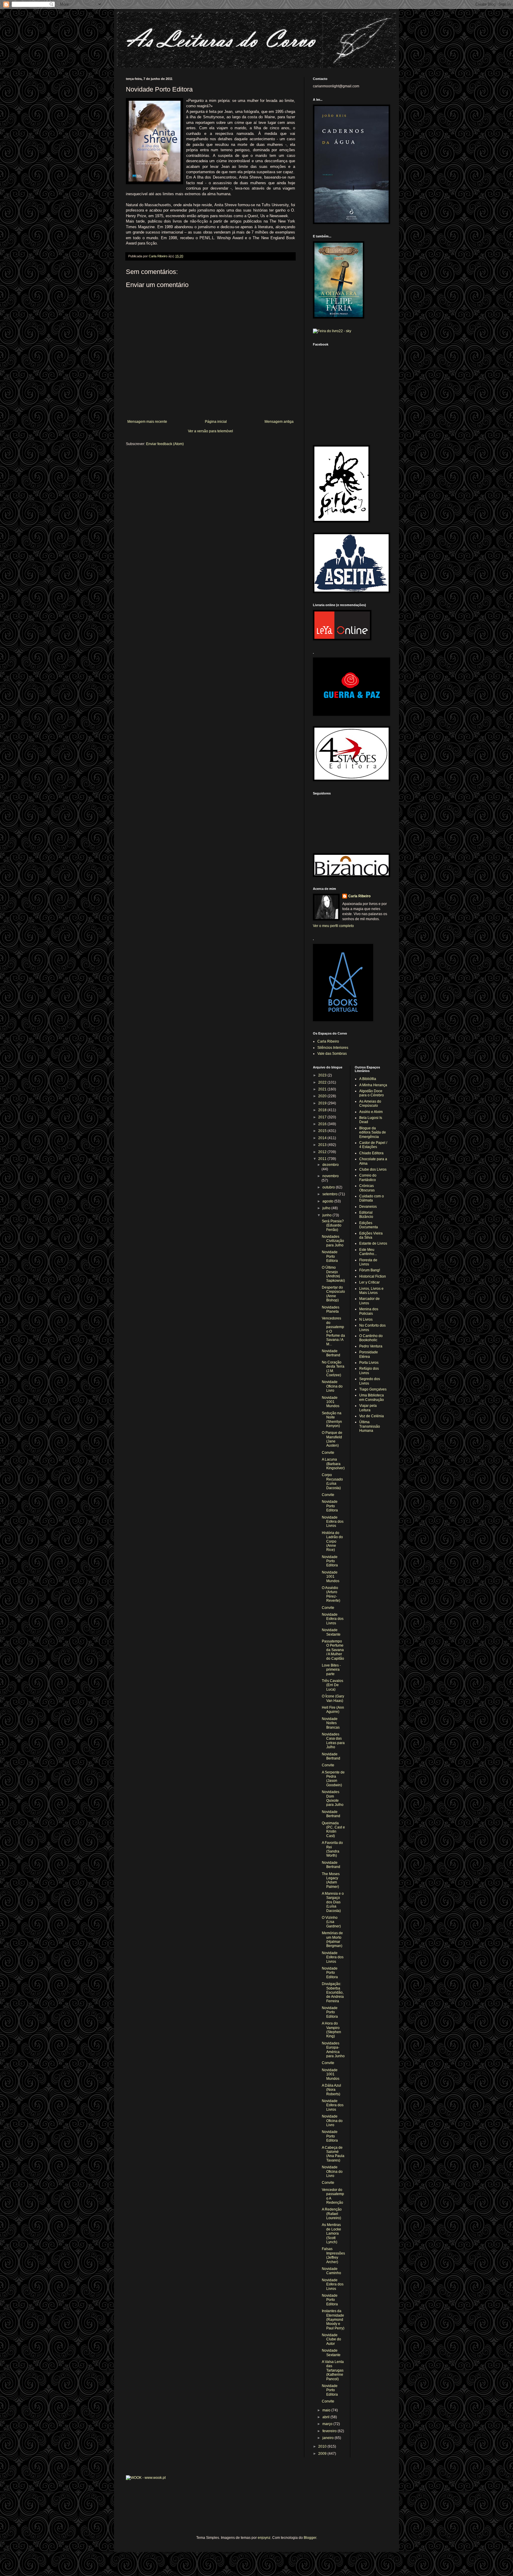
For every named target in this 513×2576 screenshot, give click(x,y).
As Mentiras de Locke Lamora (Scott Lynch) (331, 2233)
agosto (328, 1201)
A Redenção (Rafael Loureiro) (332, 2214)
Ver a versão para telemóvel (210, 431)
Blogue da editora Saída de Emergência (373, 1132)
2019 (323, 1103)
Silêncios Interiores (333, 1048)
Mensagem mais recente (147, 422)
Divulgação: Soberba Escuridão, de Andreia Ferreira (333, 1992)
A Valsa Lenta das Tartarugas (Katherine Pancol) (333, 2370)
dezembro (331, 1165)
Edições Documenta (369, 1225)
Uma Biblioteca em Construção (372, 1397)
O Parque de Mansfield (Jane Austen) (332, 1439)
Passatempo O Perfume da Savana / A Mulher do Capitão (333, 1650)
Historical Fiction (373, 1276)
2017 (323, 1117)
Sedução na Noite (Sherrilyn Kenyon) (332, 1419)
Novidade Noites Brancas (331, 1723)
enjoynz (264, 2538)
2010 (323, 2446)
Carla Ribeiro (359, 896)
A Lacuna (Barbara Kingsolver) (333, 1464)
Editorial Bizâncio (366, 1215)
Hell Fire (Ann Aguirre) (333, 1710)
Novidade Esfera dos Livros (333, 1522)
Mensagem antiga (279, 422)
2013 (323, 1145)
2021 (323, 1089)
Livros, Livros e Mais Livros (371, 1291)
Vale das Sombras (332, 1054)
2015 (323, 1131)
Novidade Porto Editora (330, 1256)
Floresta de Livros (368, 1262)
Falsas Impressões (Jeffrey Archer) (333, 2255)
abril (326, 2417)
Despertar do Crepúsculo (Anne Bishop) (333, 1294)
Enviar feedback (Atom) (165, 444)
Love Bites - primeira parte (331, 1670)
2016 (323, 1124)
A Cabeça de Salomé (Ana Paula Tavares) (333, 2154)
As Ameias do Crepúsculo (370, 1103)
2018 (323, 1110)
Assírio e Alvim (371, 1112)
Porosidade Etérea (369, 1354)
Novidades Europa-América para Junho (333, 2050)
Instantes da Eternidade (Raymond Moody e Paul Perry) (333, 2320)
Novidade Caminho (331, 2271)
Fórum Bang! (370, 1270)
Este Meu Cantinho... (368, 1252)
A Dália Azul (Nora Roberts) (331, 2090)
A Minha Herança (373, 1085)
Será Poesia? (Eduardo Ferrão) (333, 1225)
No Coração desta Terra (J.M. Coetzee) (333, 1369)
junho (327, 1215)
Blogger (310, 2538)
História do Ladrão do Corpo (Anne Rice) (332, 1541)
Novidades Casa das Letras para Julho (333, 1741)
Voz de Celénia (372, 1416)
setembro (330, 1194)
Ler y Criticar (369, 1282)
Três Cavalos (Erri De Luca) (332, 1685)
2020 (323, 1096)
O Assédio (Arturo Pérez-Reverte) (331, 1594)
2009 (323, 2454)
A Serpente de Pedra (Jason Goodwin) (333, 1779)
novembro (331, 1176)
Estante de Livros (373, 1243)
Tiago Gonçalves (373, 1389)
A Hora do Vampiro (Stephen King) (331, 2030)
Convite (328, 1453)
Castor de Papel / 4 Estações (373, 1145)
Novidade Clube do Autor (331, 2339)
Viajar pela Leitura (368, 1408)
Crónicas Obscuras (367, 1188)
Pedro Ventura (371, 1346)
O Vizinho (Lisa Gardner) (331, 1922)
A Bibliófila (368, 1079)
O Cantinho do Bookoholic (371, 1338)
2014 (323, 1138)
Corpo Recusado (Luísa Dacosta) (332, 1481)
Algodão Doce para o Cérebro (372, 1093)
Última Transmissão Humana (370, 1426)
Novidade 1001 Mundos (331, 1402)
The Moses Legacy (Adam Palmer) (331, 1880)
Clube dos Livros (373, 1169)
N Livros (366, 1319)
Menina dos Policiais (369, 1311)
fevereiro (330, 2431)
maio (327, 2410)
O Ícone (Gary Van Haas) (333, 1698)
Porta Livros (369, 1363)
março (328, 2424)
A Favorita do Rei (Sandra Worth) (332, 1849)
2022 (323, 1082)
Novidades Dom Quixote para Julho (333, 1798)
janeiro (328, 2438)
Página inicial (216, 422)
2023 (323, 1075)
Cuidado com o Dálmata (372, 1198)
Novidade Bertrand (331, 1353)
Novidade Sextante (331, 1632)
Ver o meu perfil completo (333, 926)
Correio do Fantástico (368, 1177)
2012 (323, 1152)
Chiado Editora (371, 1153)
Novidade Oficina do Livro (332, 1386)
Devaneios (368, 1207)
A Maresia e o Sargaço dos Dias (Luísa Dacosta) (333, 1902)
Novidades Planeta (331, 1309)
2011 (323, 1159)
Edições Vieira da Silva (371, 1235)
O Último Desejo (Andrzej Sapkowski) (333, 1274)
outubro (329, 1187)
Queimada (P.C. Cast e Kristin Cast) (333, 1829)
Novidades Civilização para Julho (333, 1241)
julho (327, 1208)
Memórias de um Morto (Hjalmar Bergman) (332, 1939)
